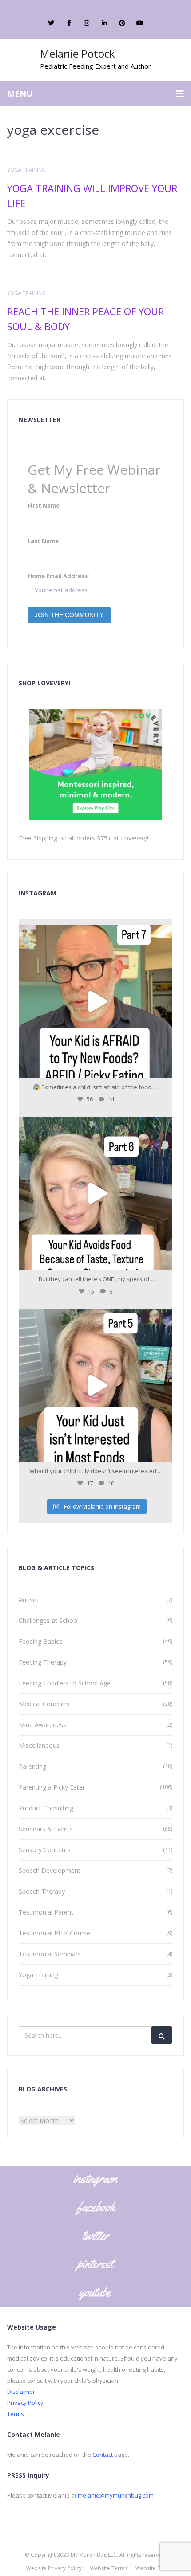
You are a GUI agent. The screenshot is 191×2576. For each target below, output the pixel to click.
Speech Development (50, 1870)
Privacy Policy (25, 2403)
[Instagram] (163, 1067)
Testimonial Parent (46, 1912)
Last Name (43, 541)
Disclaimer (21, 2392)
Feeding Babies (41, 1641)
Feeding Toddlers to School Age (65, 1683)
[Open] (95, 1001)
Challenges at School (49, 1620)
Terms (16, 2414)
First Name (44, 505)
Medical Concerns (44, 1704)
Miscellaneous (39, 1745)
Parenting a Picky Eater (52, 1787)
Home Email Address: (58, 576)
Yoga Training (26, 170)
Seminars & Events (46, 1829)
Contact (103, 2455)
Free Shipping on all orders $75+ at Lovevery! (84, 838)
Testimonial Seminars (50, 1954)
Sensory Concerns (45, 1850)
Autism (29, 1600)
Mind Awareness (42, 1725)
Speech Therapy (42, 1891)
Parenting (32, 1766)
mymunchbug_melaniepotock (94, 934)
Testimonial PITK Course (54, 1933)
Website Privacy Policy (54, 2568)
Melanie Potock (78, 53)
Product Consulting (46, 1808)
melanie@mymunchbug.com (116, 2495)
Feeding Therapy (43, 1662)
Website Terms (109, 2568)
